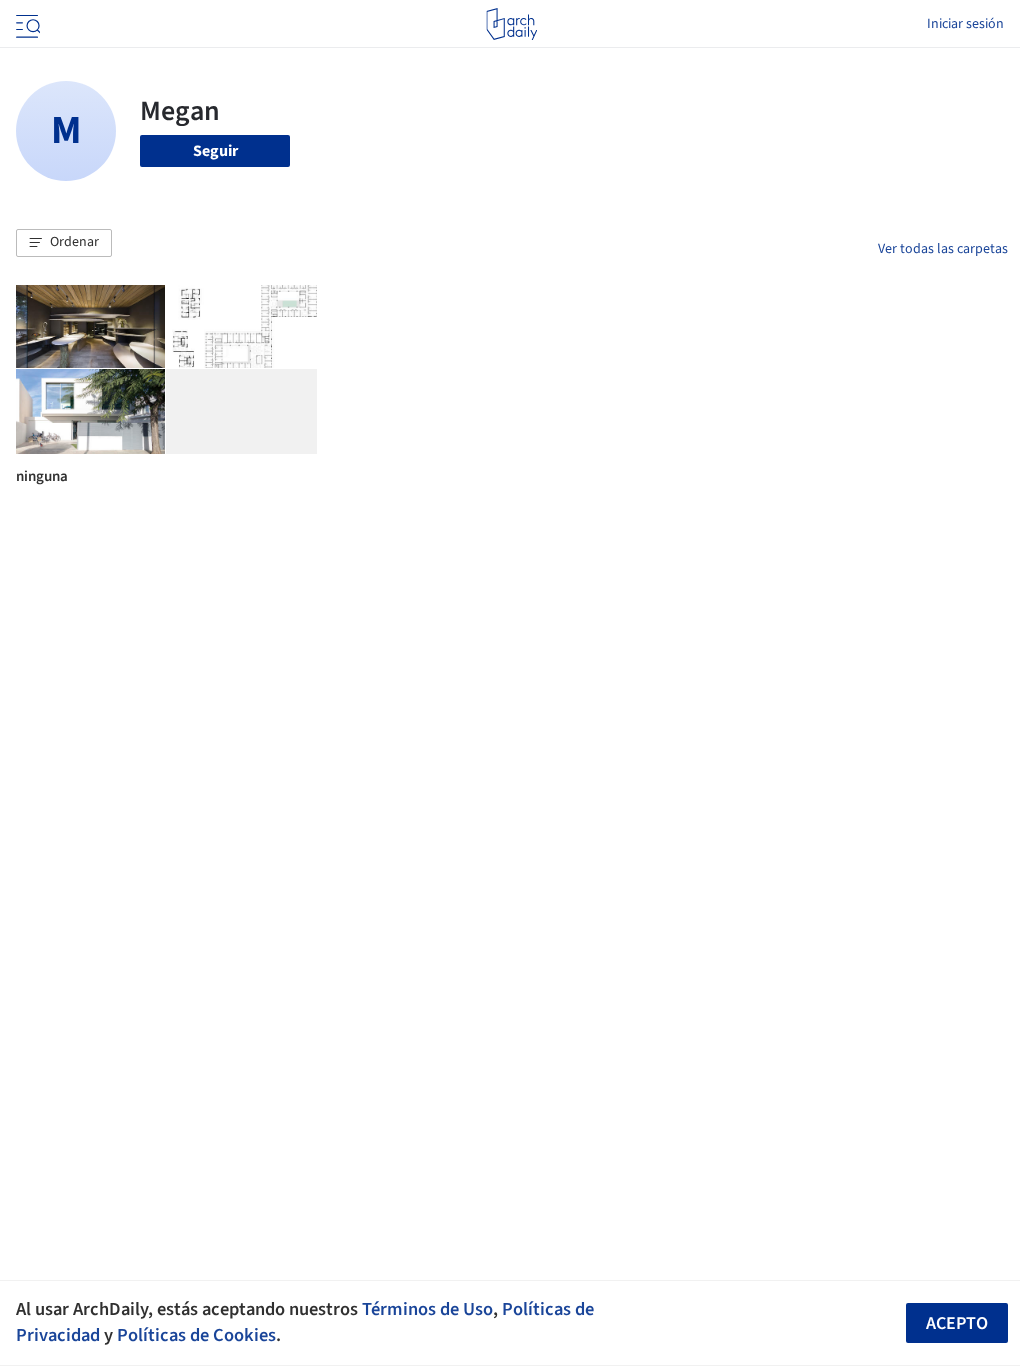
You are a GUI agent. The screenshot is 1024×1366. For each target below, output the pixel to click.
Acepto (957, 1323)
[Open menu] (26, 24)
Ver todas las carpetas (943, 249)
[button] (64, 243)
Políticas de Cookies (196, 1335)
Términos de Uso (427, 1309)
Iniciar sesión (965, 24)
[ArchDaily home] (511, 24)
